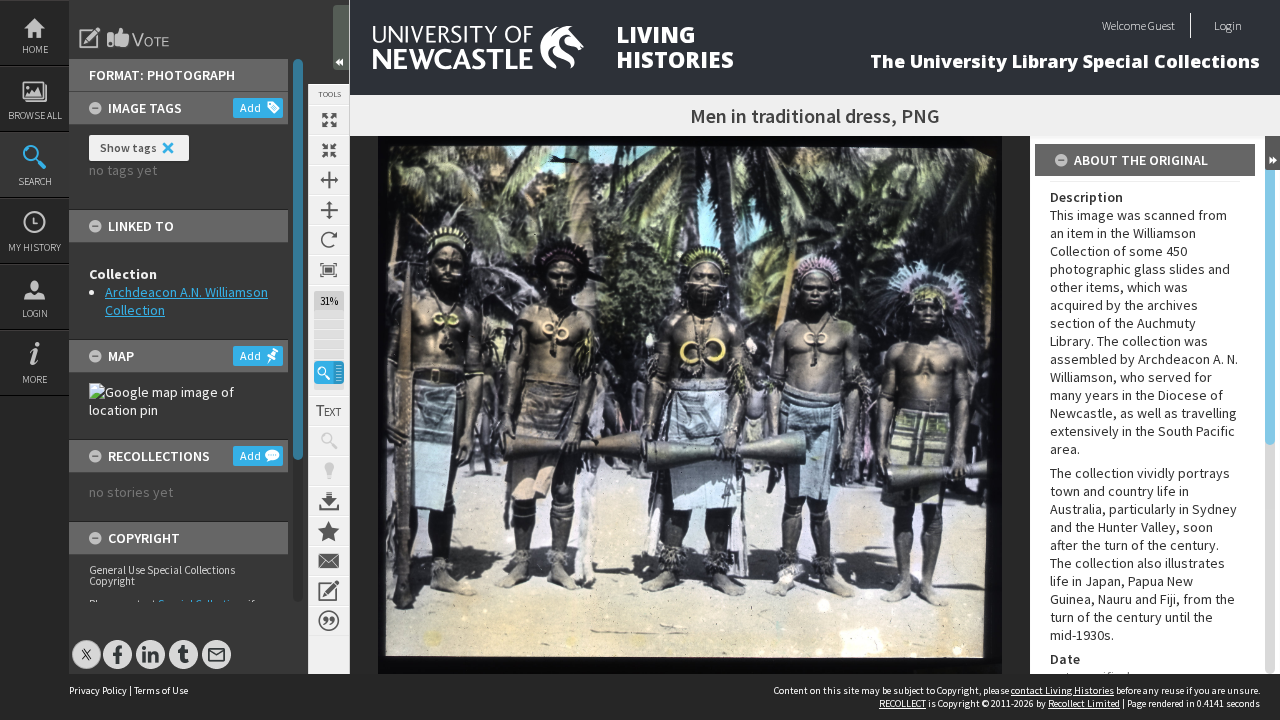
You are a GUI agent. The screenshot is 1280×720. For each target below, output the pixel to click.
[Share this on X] (86, 644)
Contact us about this (329, 561)
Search (35, 181)
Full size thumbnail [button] (329, 120)
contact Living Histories (1062, 690)
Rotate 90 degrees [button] (329, 240)
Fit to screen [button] (329, 150)
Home (35, 49)
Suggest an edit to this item (90, 38)
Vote (139, 38)
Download (329, 501)
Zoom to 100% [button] (329, 270)
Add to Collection (329, 531)
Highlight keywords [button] (329, 471)
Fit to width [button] (329, 180)
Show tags (128, 147)
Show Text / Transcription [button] (329, 411)
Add (250, 107)
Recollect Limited (1084, 703)
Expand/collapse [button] (1272, 153)
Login (35, 313)
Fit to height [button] (329, 210)
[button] (329, 372)
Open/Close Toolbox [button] (341, 37)
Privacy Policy (98, 690)
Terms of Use (161, 690)
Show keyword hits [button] (329, 441)
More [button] (34, 379)
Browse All (35, 115)
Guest (1161, 25)
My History (34, 247)
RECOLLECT (902, 703)
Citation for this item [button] (329, 621)
